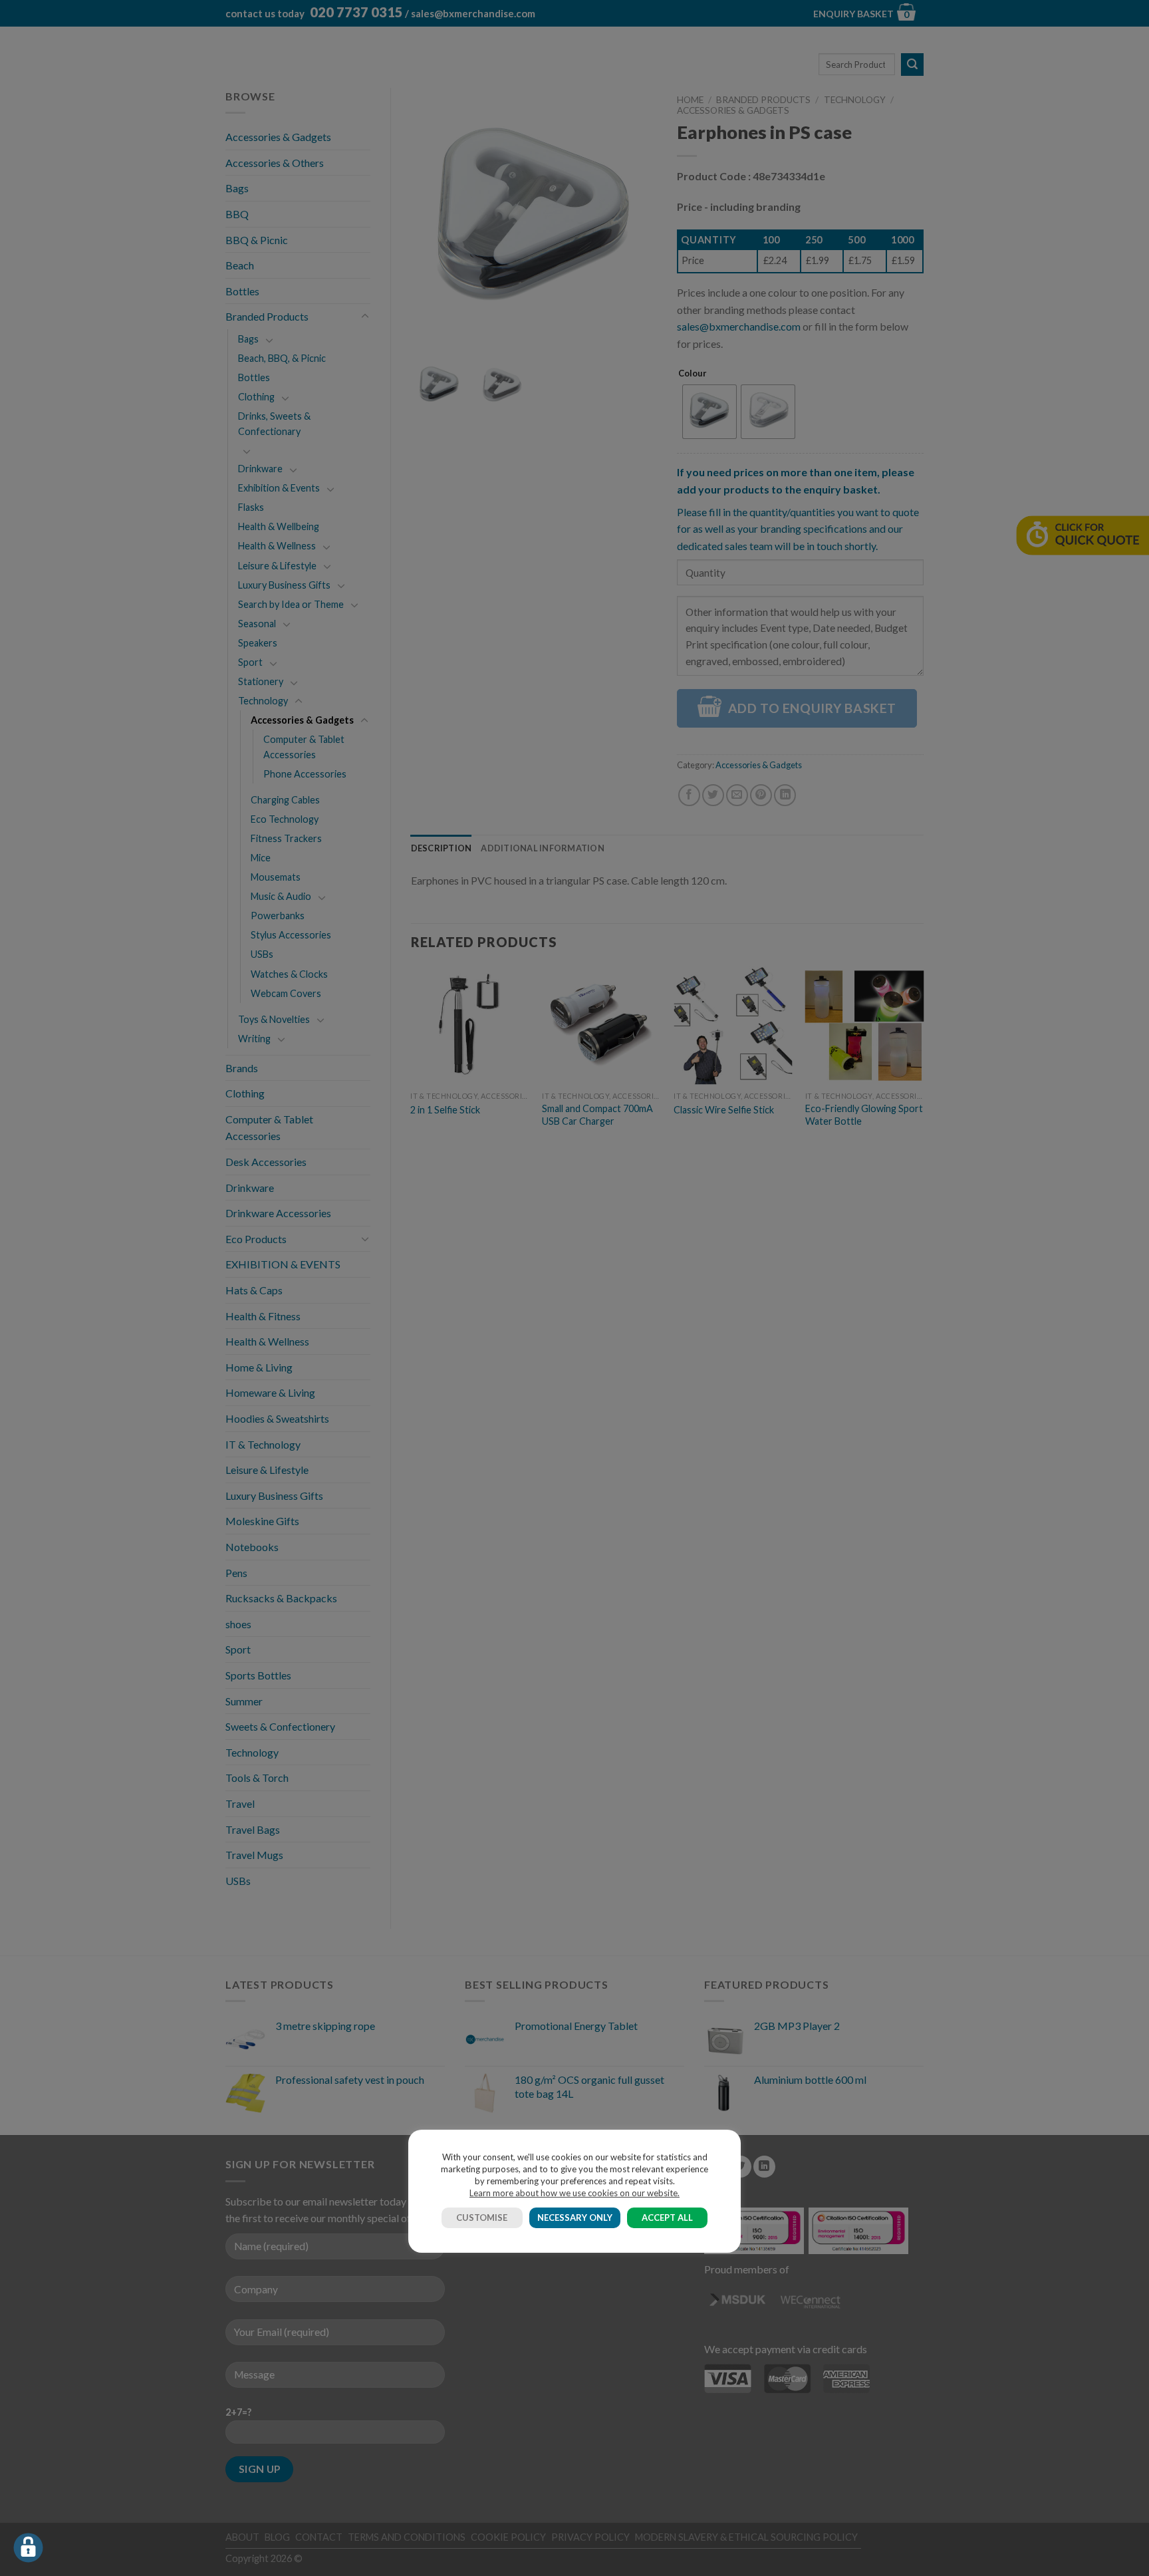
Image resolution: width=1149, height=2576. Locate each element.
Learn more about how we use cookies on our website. (574, 2193)
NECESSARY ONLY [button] (575, 2218)
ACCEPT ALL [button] (667, 2218)
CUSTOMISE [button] (482, 2218)
